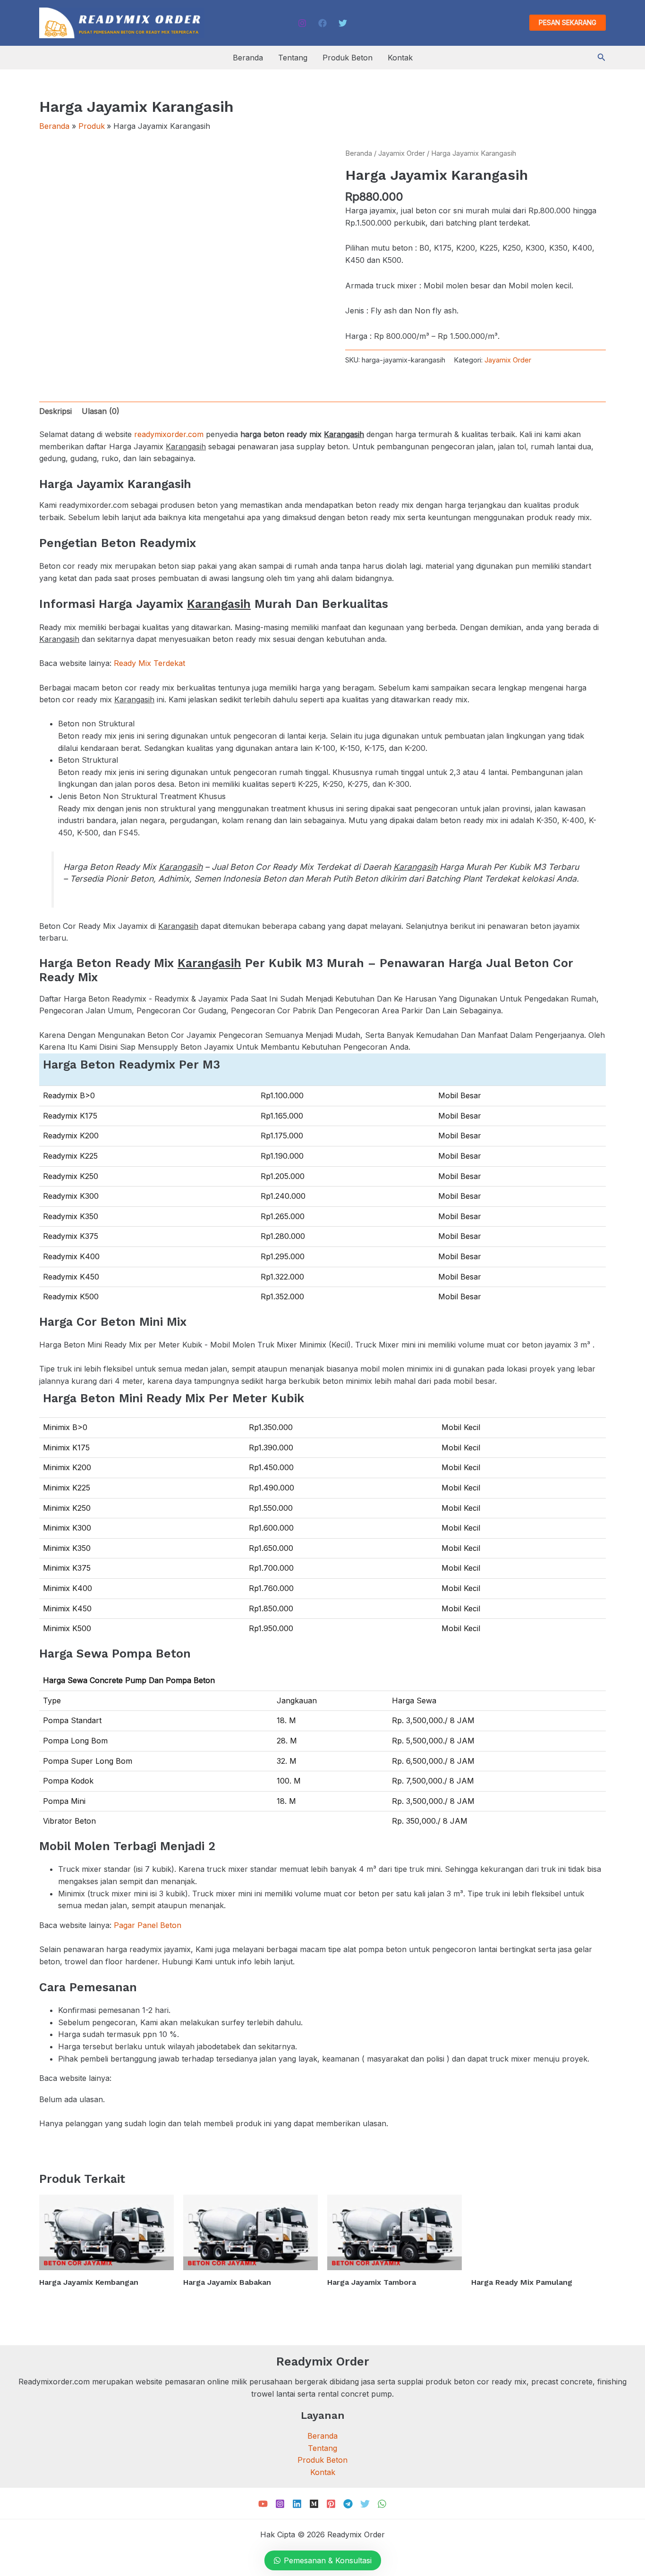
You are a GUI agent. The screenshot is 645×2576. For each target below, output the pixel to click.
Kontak (400, 58)
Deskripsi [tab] (55, 411)
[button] (568, 23)
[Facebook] (322, 23)
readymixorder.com (169, 434)
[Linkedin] (297, 2504)
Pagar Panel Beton (148, 1925)
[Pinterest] (331, 2504)
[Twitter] (343, 23)
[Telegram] (348, 2504)
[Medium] (314, 2504)
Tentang (293, 58)
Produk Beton (348, 58)
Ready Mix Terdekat (149, 663)
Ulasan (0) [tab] (101, 411)
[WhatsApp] (382, 2504)
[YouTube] (263, 2504)
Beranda (248, 58)
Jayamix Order (402, 153)
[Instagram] (302, 23)
